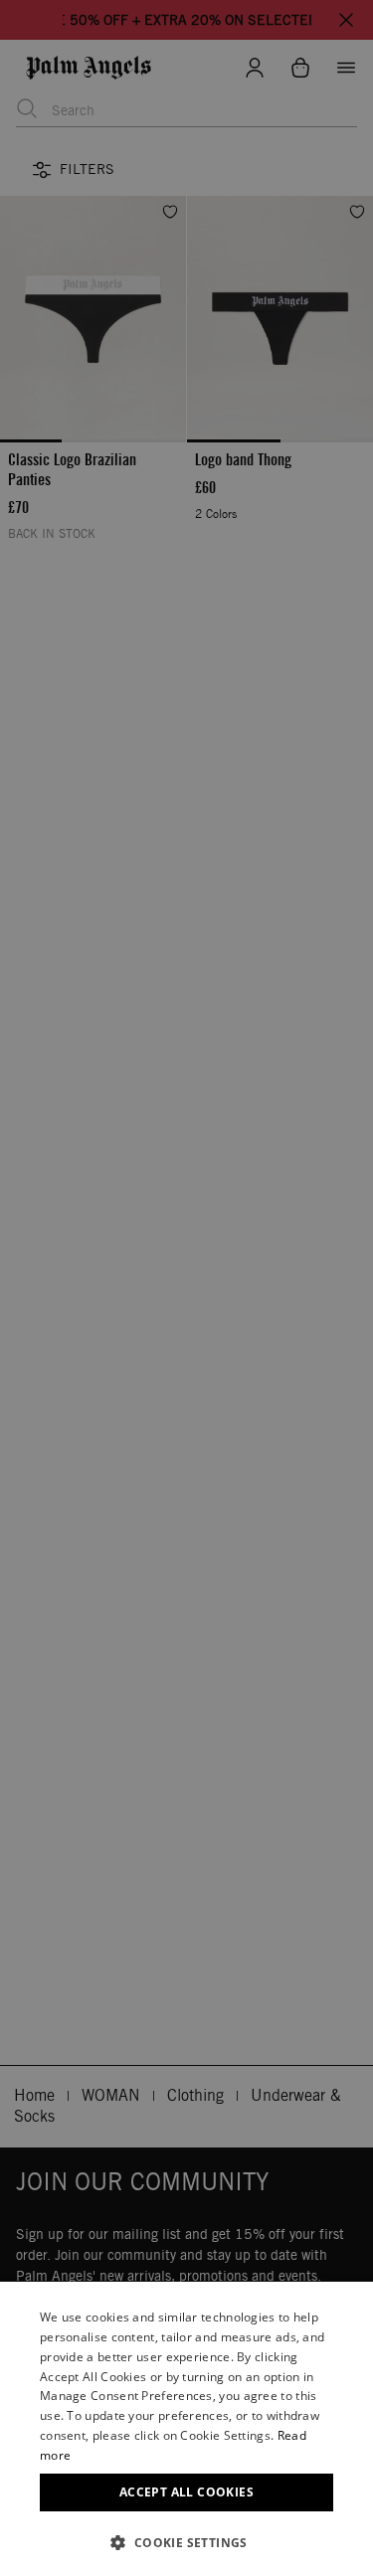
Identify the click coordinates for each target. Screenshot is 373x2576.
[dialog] (186, 2429)
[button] (186, 2543)
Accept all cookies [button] (186, 2492)
